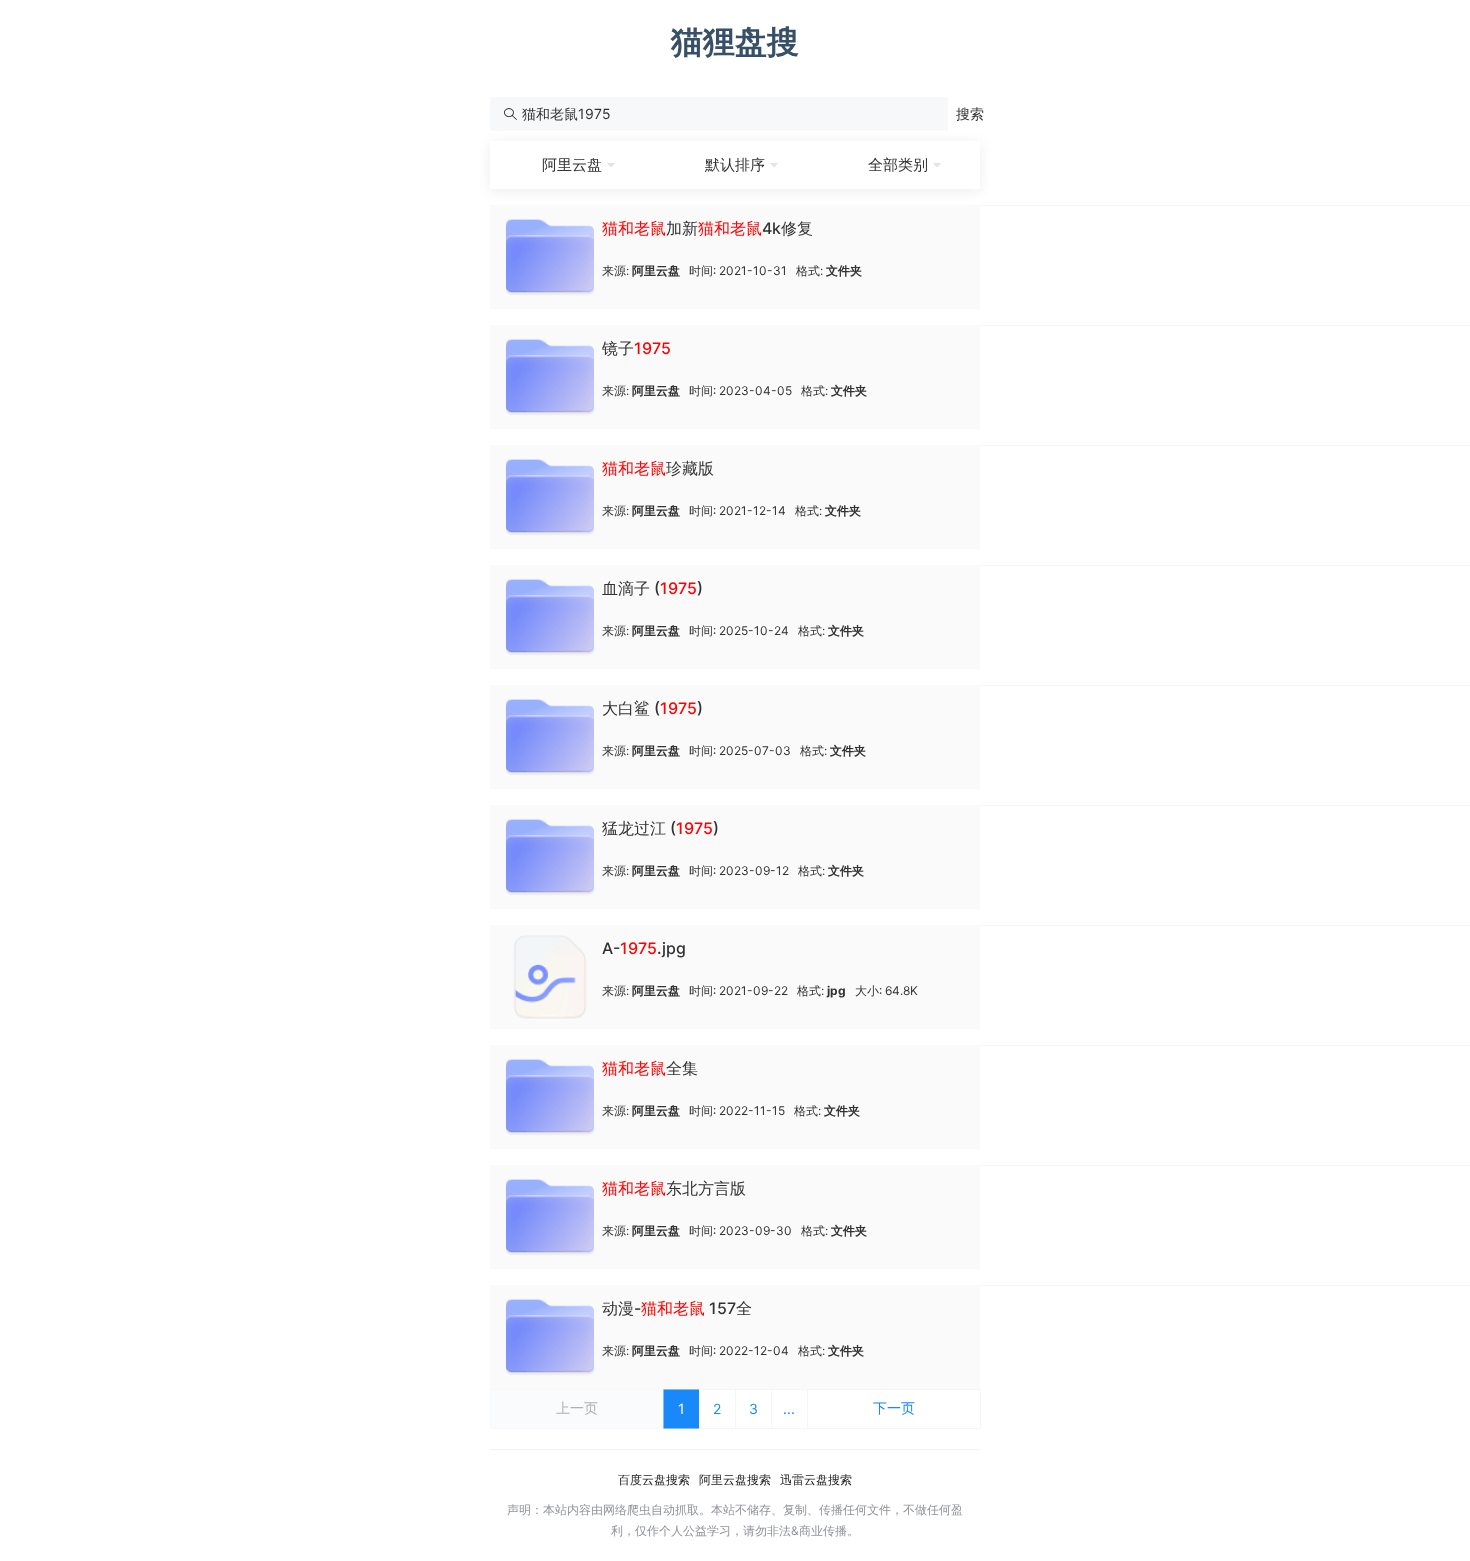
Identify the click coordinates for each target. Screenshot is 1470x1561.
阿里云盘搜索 (735, 1479)
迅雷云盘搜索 (816, 1479)
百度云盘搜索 (654, 1479)
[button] (970, 114)
